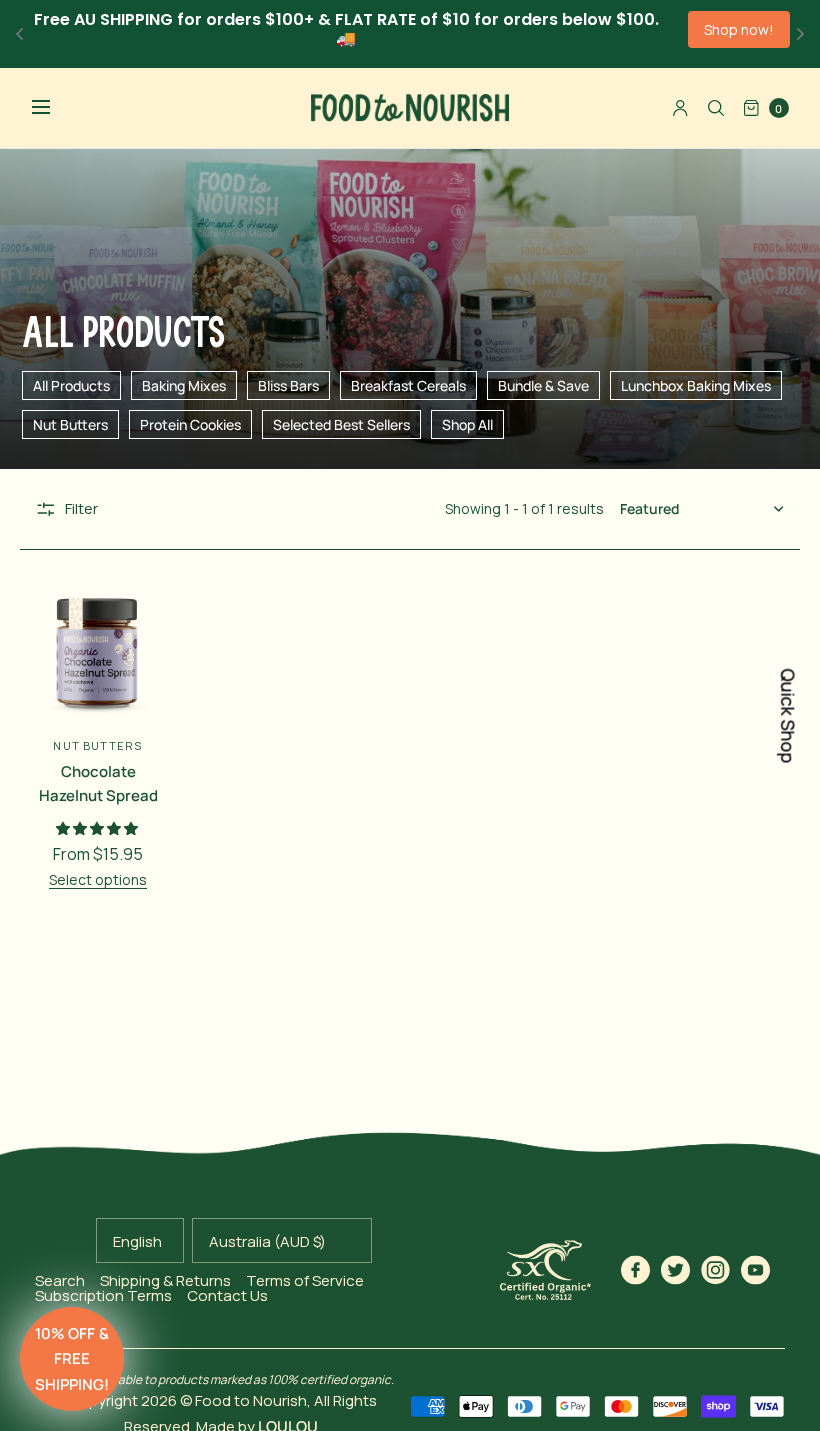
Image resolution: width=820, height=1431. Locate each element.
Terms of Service (305, 1280)
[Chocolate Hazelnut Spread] (98, 653)
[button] (72, 1359)
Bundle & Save (543, 385)
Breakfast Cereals (408, 385)
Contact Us (227, 1295)
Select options (98, 879)
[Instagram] (716, 1270)
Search (60, 1280)
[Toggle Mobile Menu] (54, 108)
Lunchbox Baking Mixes (696, 385)
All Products (71, 385)
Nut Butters (70, 424)
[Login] (680, 108)
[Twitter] (676, 1270)
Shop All (467, 424)
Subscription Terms (103, 1295)
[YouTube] (756, 1270)
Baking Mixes (184, 385)
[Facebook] (636, 1270)
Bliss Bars (288, 385)
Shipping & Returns (165, 1280)
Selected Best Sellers (341, 424)
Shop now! (739, 29)
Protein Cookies (190, 424)
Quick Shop (788, 715)
